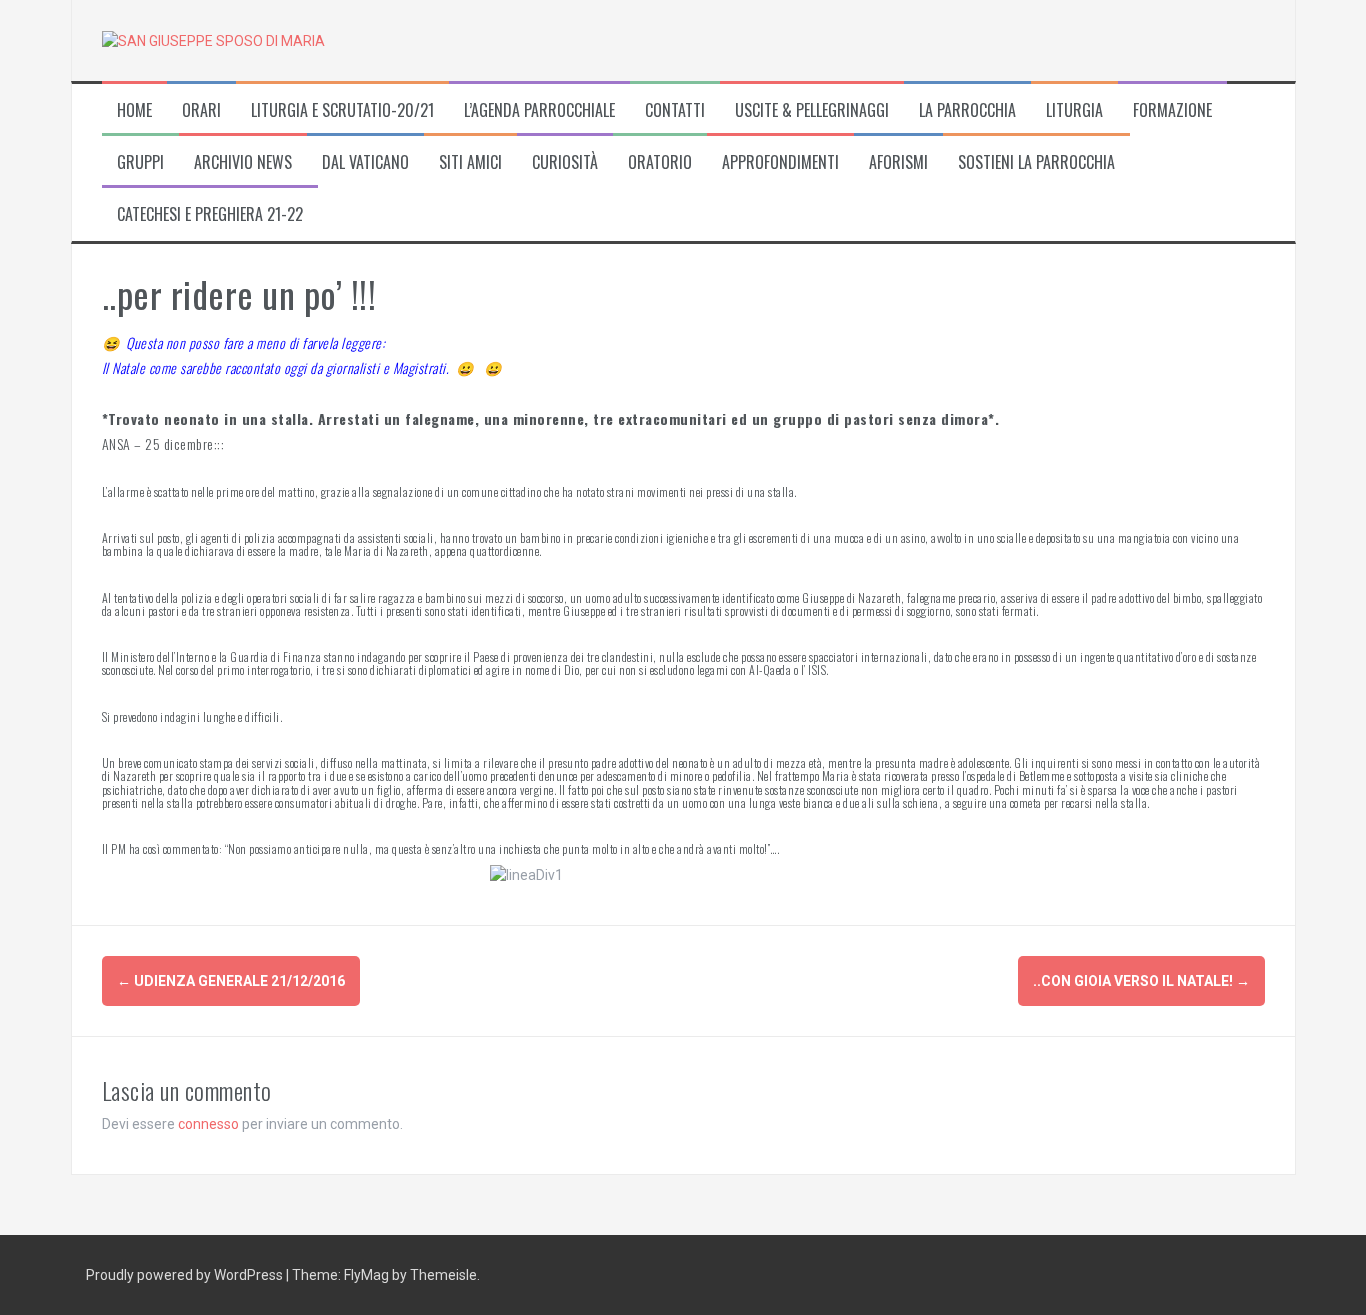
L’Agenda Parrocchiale (539, 110)
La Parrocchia (967, 110)
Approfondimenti (780, 162)
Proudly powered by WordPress (186, 1275)
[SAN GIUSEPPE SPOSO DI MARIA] (213, 40)
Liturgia (1074, 110)
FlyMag (366, 1275)
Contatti (675, 110)
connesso (208, 1124)
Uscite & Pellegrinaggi (812, 110)
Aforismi (898, 162)
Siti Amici (470, 162)
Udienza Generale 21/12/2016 (231, 981)
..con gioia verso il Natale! (1141, 981)
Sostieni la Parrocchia (1036, 162)
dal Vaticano (365, 162)
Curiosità (565, 162)
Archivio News (243, 162)
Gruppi (140, 162)
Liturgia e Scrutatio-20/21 (342, 110)
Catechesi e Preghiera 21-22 (210, 214)
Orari (201, 110)
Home (134, 110)
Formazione (1172, 110)
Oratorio (660, 162)
